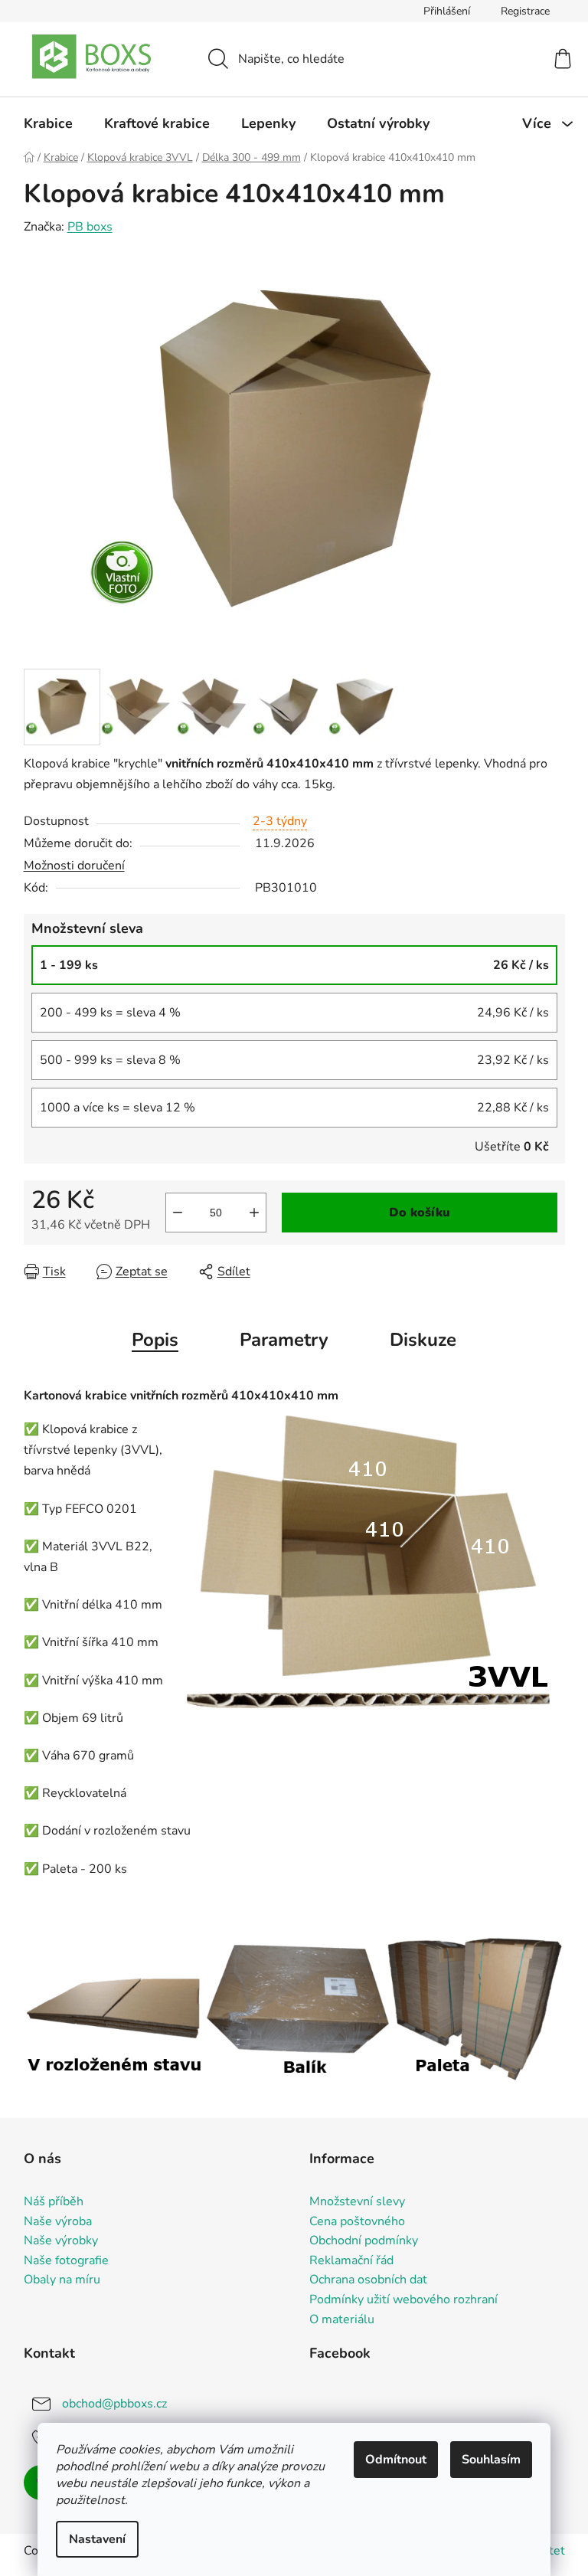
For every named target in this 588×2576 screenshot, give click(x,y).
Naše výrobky (61, 2241)
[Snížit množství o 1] (178, 1213)
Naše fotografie (66, 2261)
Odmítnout (396, 2460)
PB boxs (90, 227)
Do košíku (420, 1213)
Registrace (525, 11)
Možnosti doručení (74, 866)
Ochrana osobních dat (368, 2280)
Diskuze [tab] (423, 1340)
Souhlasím (491, 2460)
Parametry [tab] (284, 1340)
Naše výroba (58, 2222)
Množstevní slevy (357, 2202)
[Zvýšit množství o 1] (254, 1213)
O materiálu (342, 2320)
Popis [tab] (155, 1340)
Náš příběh (54, 2202)
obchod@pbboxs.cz (114, 2404)
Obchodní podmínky (364, 2241)
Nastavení (97, 2539)
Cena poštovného (357, 2222)
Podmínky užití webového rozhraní (403, 2300)
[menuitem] (48, 123)
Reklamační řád (351, 2261)
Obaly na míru (62, 2280)
